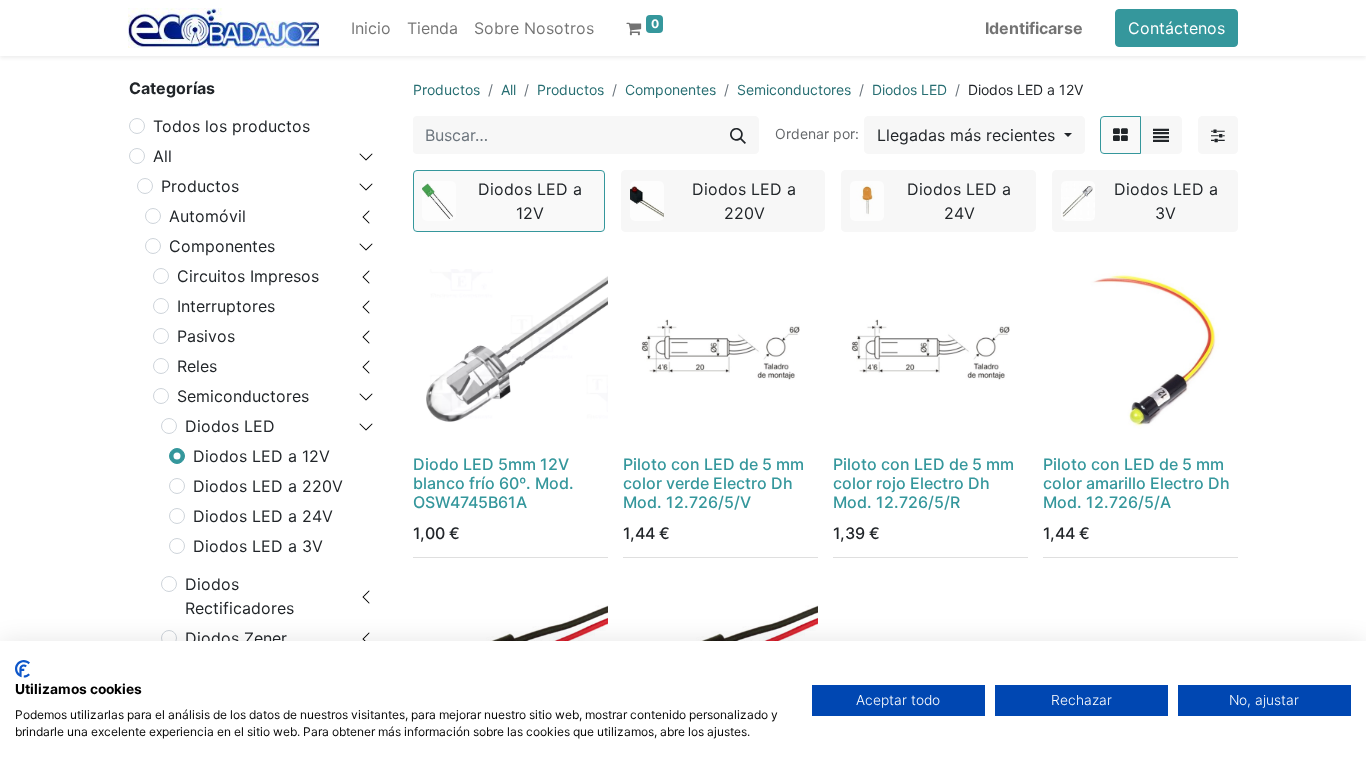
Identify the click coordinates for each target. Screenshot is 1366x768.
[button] (974, 135)
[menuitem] (371, 28)
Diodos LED (230, 426)
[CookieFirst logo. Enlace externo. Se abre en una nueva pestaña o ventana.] (22, 669)
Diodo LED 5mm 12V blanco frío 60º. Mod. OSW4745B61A (493, 483)
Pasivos (206, 336)
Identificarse (1034, 28)
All (162, 156)
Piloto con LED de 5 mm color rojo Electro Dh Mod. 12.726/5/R (923, 483)
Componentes (222, 246)
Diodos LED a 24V (263, 516)
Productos (200, 186)
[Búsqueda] (738, 135)
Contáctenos (1176, 28)
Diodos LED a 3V (258, 546)
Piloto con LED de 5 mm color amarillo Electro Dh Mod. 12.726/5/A (1136, 483)
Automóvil (207, 216)
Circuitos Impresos (248, 276)
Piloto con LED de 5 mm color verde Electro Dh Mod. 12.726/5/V (713, 483)
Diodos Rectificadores (239, 596)
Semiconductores (243, 396)
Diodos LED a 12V (261, 456)
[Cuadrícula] (1120, 135)
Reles (197, 366)
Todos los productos (231, 126)
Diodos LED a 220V (268, 486)
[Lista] (1161, 135)
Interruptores (226, 306)
